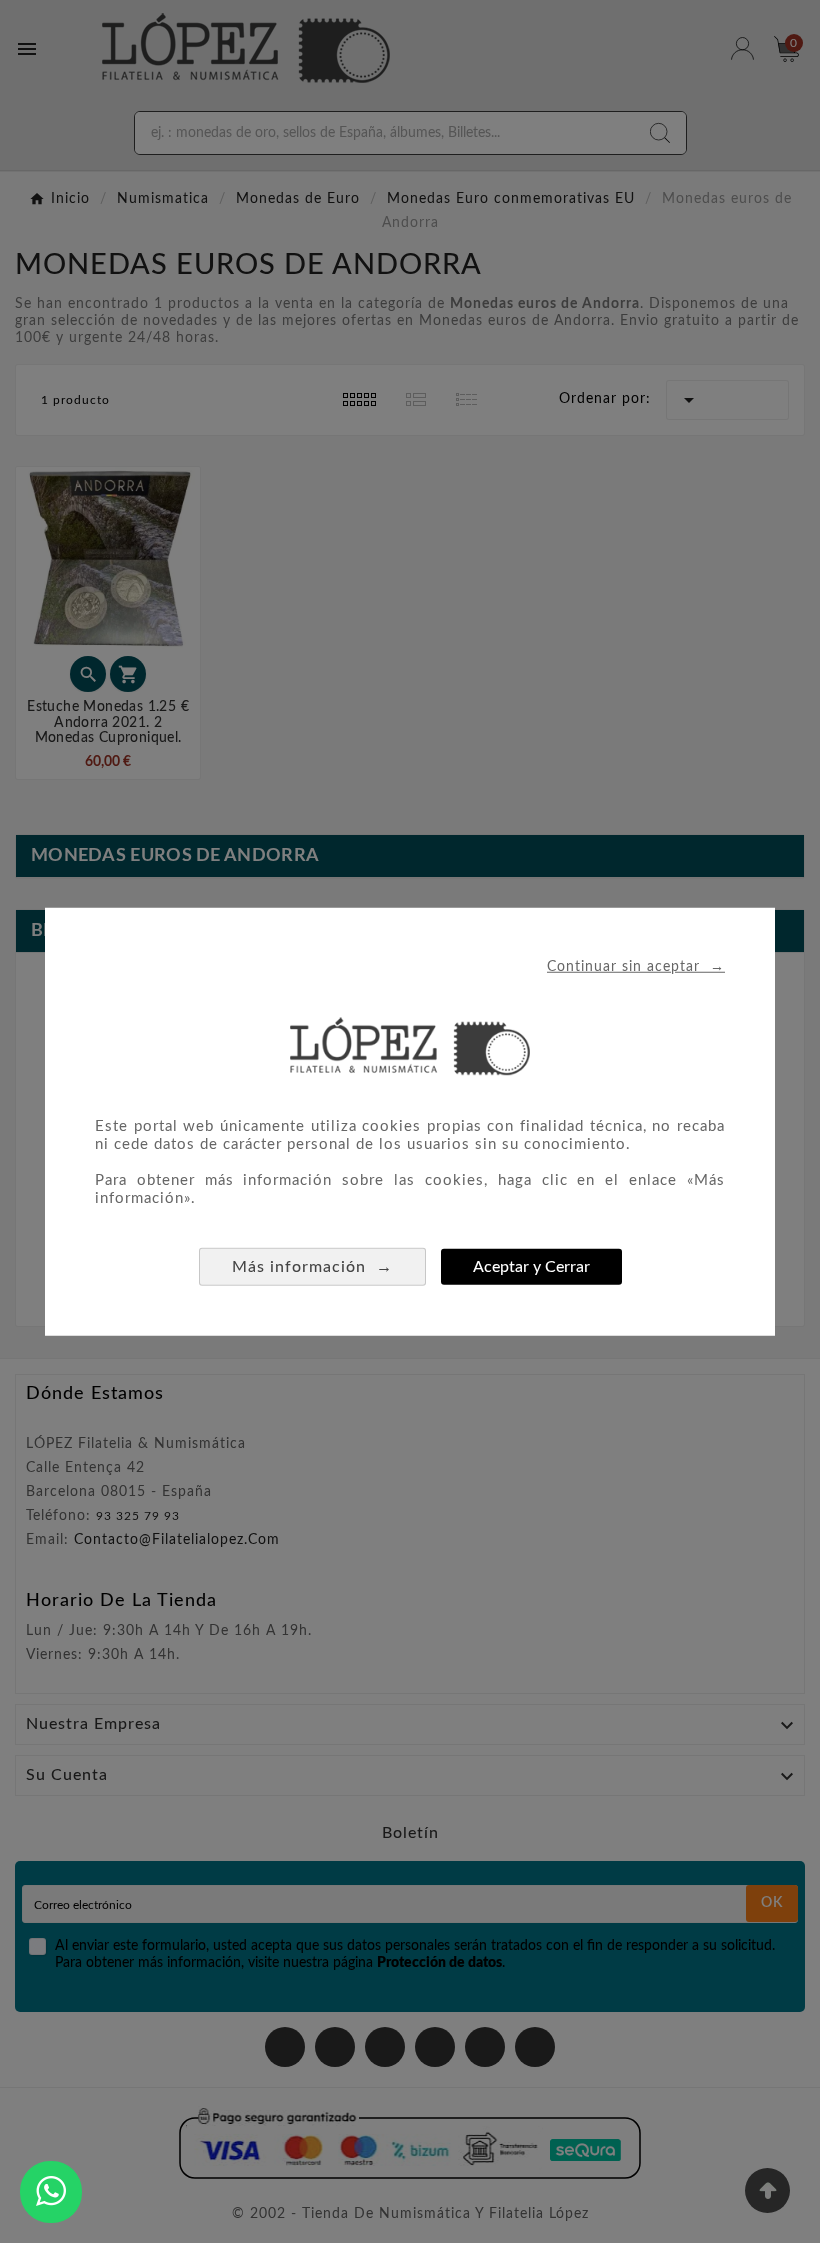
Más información (312, 1266)
